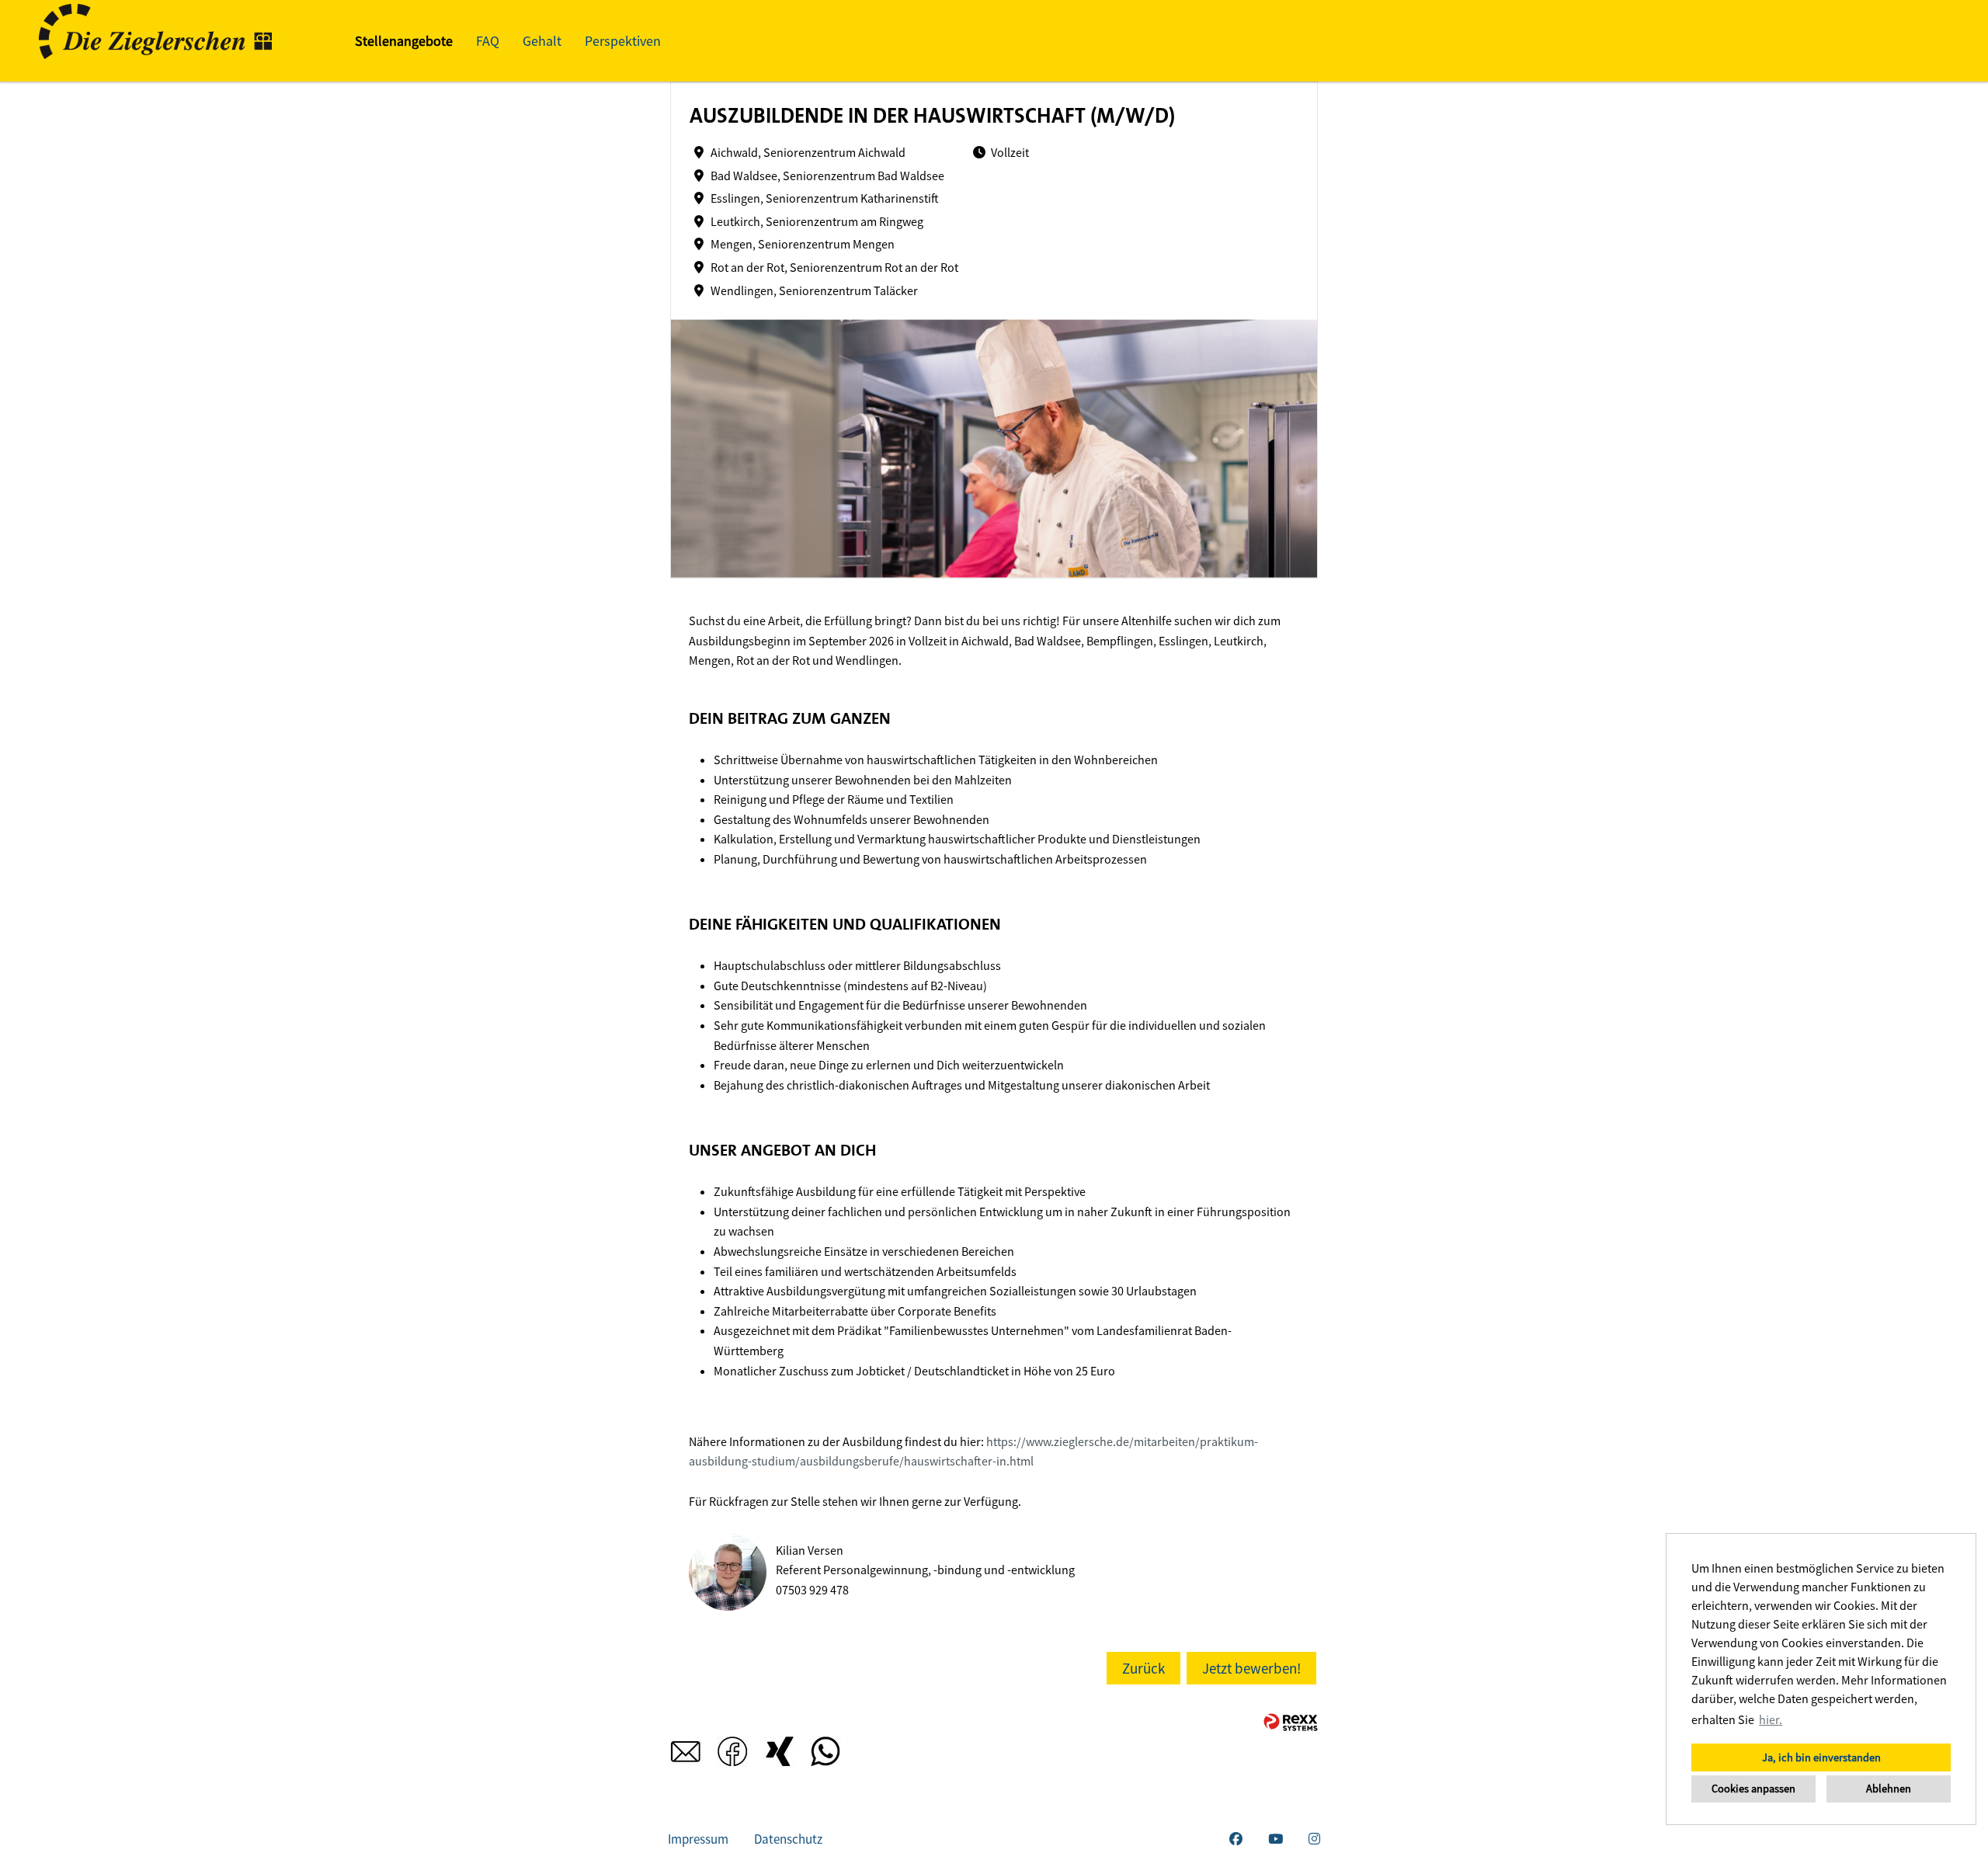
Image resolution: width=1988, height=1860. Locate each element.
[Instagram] (1314, 1839)
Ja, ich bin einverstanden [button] (1821, 1757)
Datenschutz (788, 1839)
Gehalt (542, 41)
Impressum (698, 1839)
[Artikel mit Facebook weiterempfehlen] (732, 1756)
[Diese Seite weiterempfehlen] (686, 1756)
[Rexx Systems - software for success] (1291, 1722)
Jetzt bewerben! (1251, 1668)
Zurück (1143, 1668)
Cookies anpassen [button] (1753, 1789)
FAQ (488, 41)
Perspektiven (623, 41)
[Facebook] (1236, 1839)
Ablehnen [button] (1889, 1789)
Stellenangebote (404, 41)
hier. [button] (1771, 1719)
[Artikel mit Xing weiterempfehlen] (779, 1756)
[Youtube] (1276, 1839)
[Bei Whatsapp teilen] (825, 1756)
